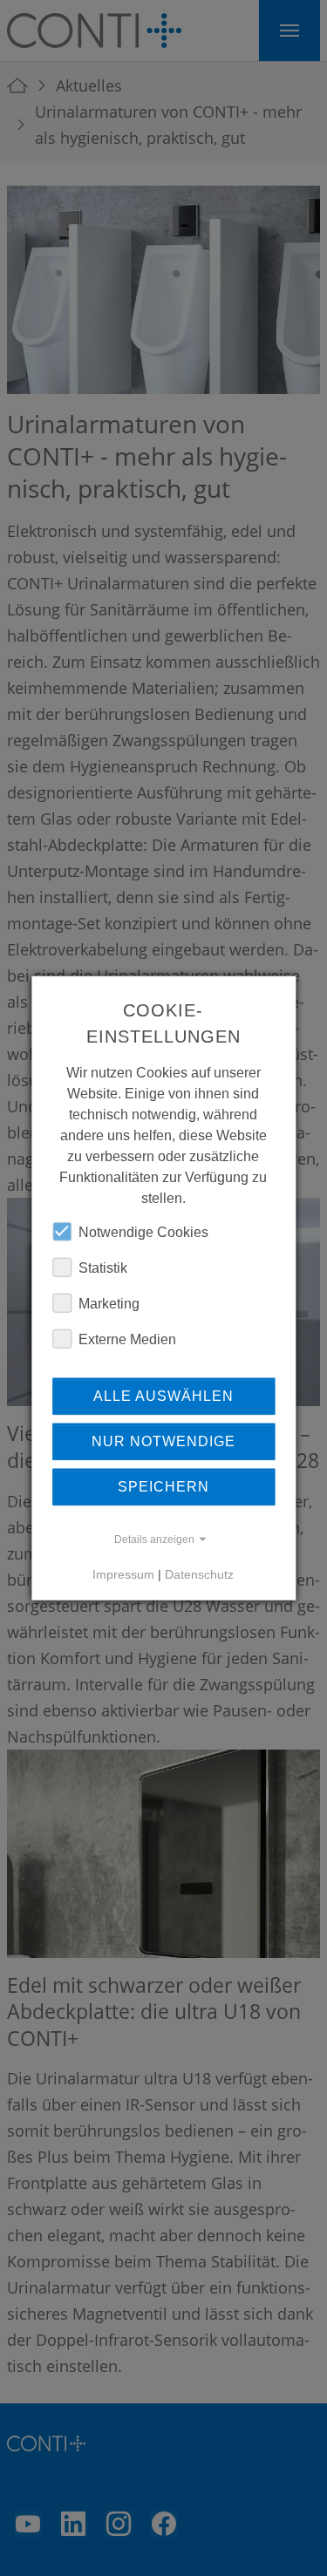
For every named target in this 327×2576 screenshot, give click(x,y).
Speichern (163, 1486)
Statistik (103, 1267)
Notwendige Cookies (143, 1231)
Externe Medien (127, 1339)
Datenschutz (199, 1573)
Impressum (123, 1573)
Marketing (109, 1303)
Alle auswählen (163, 1395)
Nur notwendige (163, 1441)
